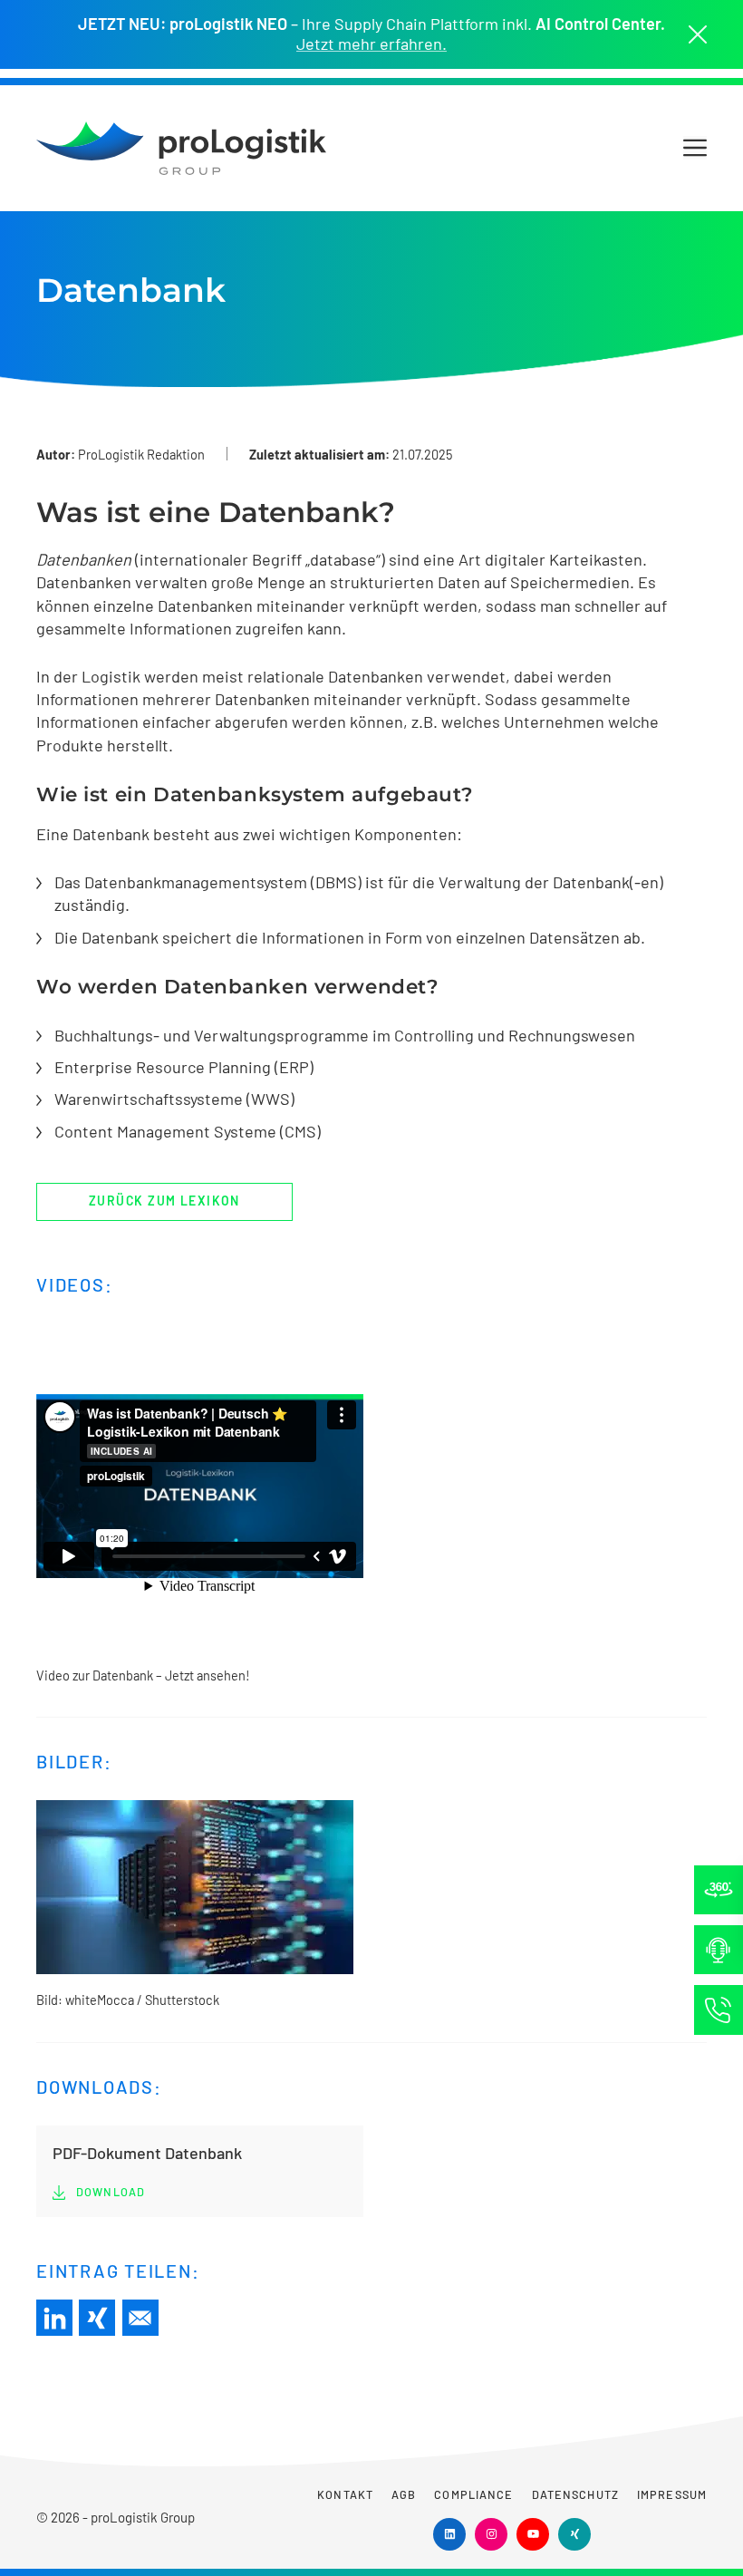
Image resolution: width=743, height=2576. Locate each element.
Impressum (672, 2494)
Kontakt (345, 2494)
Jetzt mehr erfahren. (371, 44)
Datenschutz (575, 2494)
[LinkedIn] (54, 2318)
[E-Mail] (140, 2318)
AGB (404, 2494)
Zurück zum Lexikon (164, 1201)
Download (111, 2192)
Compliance (473, 2494)
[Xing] (97, 2318)
